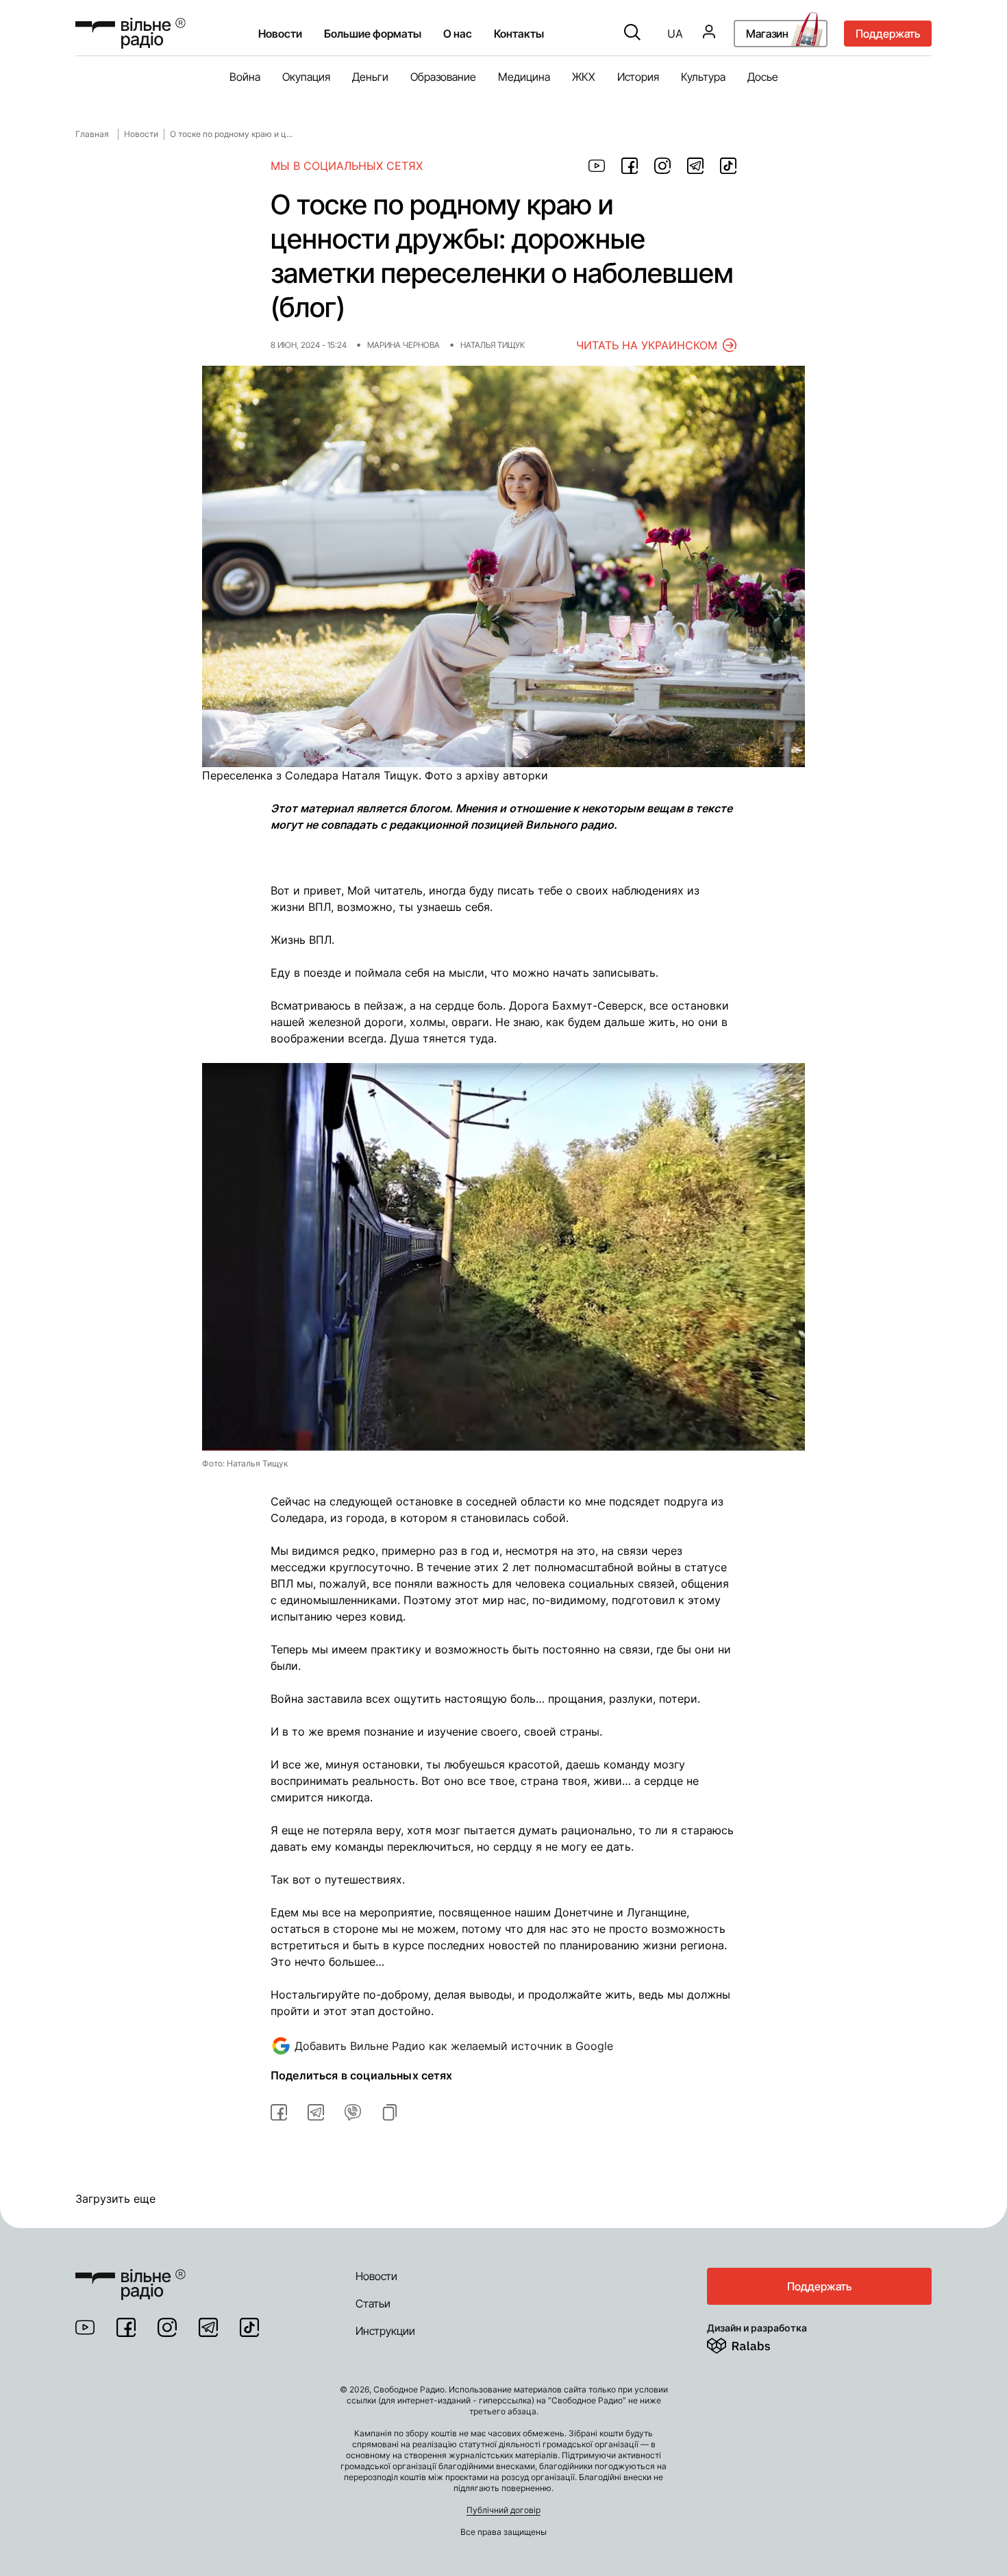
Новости (280, 34)
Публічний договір (503, 2510)
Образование (443, 77)
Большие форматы (373, 34)
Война (245, 77)
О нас (458, 34)
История (638, 77)
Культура (703, 77)
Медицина (524, 77)
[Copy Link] (390, 2112)
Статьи (373, 2303)
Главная (92, 134)
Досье (763, 77)
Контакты (519, 34)
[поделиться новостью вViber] (353, 2112)
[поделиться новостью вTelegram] (316, 2112)
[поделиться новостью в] (597, 166)
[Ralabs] (755, 2343)
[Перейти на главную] (130, 33)
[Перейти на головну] (130, 2276)
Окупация (306, 77)
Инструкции (385, 2331)
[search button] (632, 34)
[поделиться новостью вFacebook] (279, 2112)
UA (675, 34)
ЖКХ (584, 77)
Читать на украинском (647, 345)
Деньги (370, 77)
